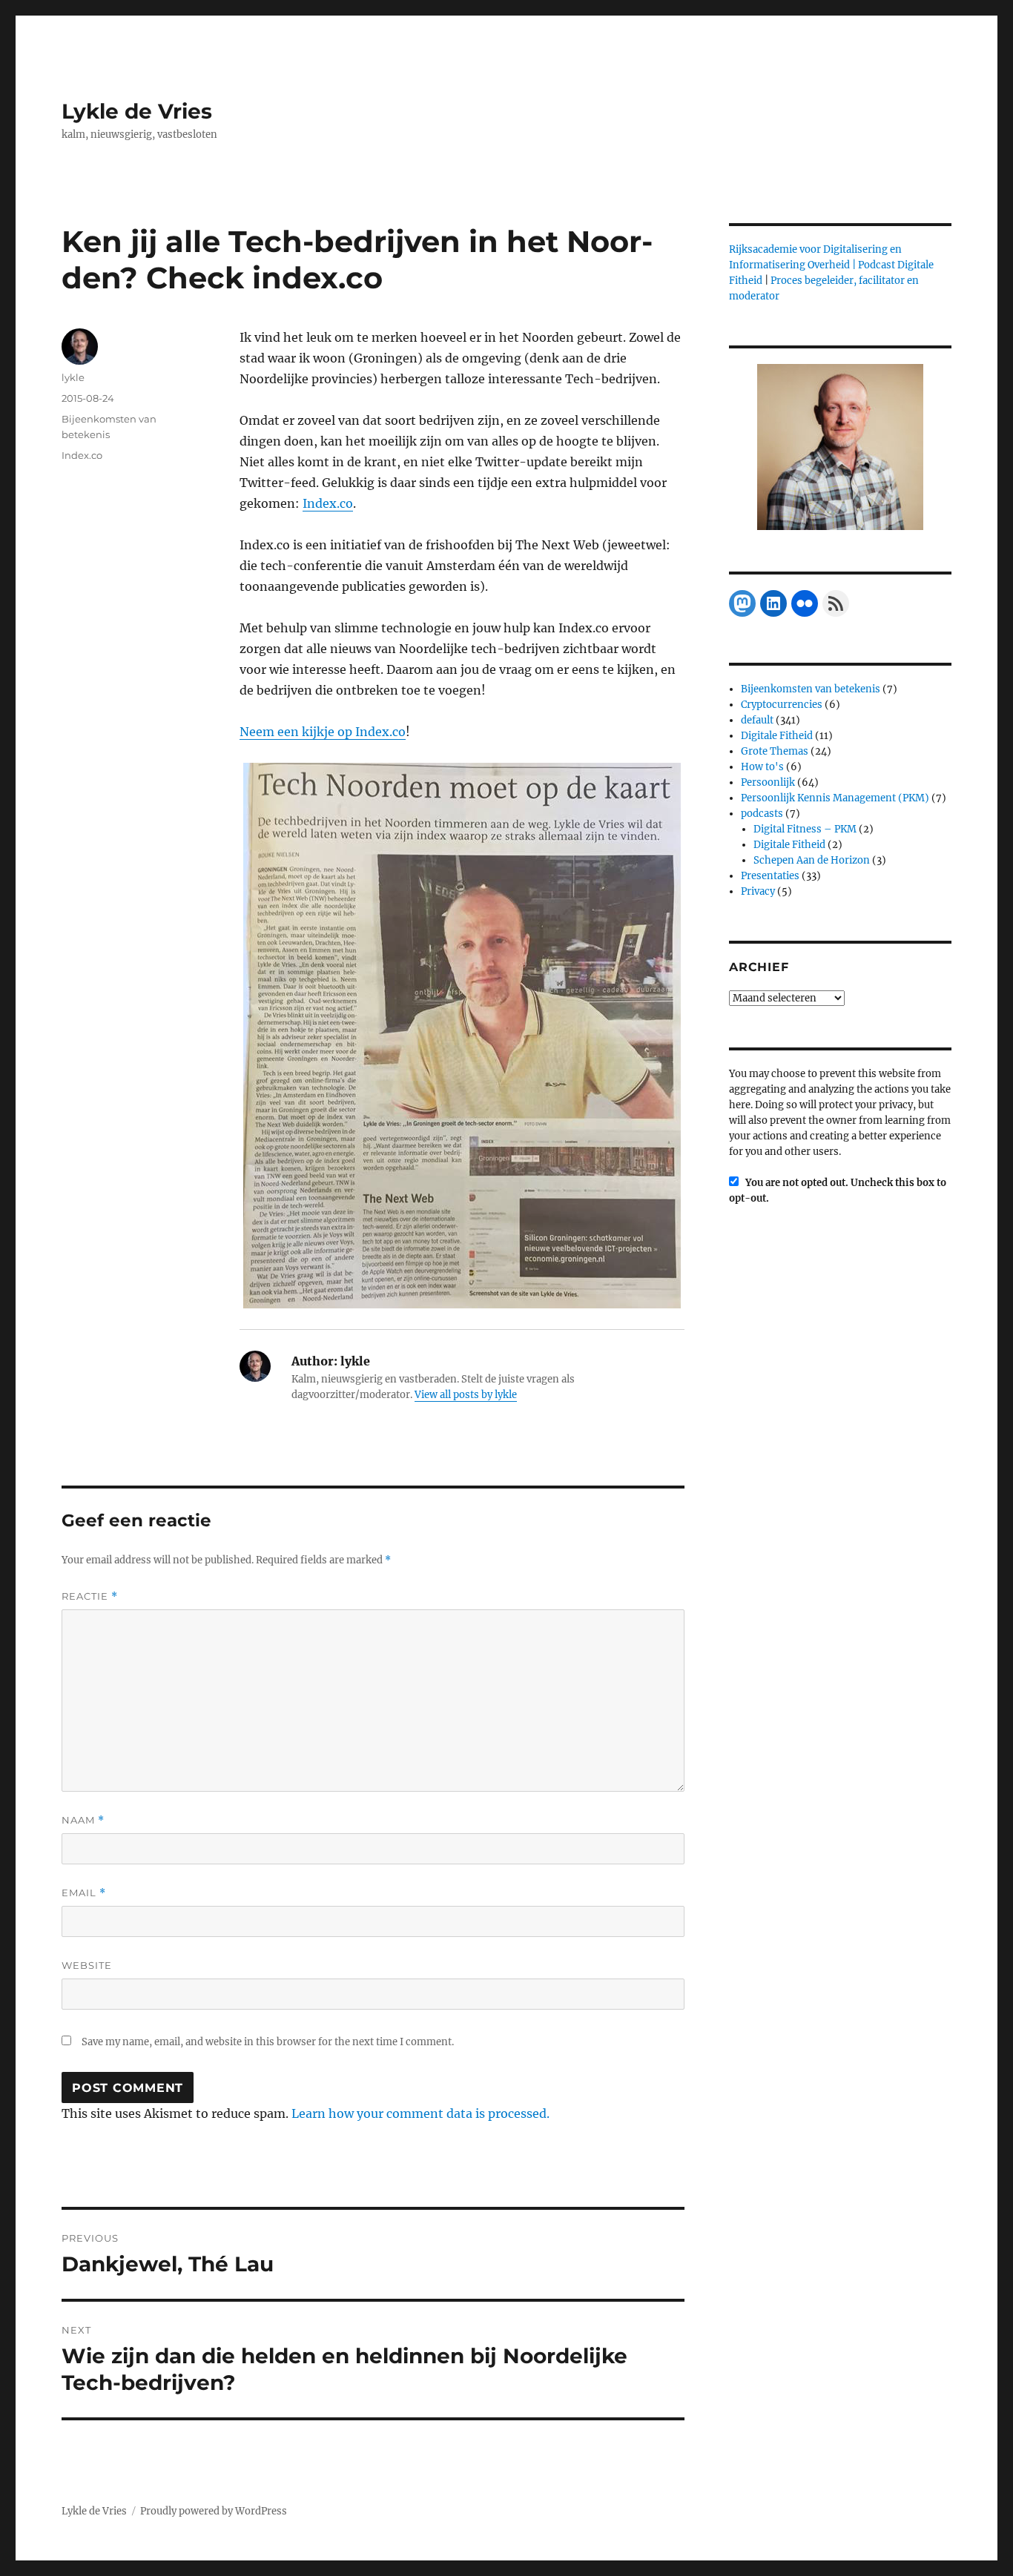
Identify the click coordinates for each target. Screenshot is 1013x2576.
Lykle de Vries (137, 111)
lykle (73, 377)
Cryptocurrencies (782, 705)
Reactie (90, 1596)
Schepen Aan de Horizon (812, 860)
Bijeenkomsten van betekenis (811, 689)
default (757, 720)
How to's (762, 767)
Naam (83, 1820)
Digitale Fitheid (777, 736)
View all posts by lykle (466, 1395)
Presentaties (770, 876)
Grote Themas (775, 751)
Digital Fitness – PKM (805, 829)
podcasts (762, 814)
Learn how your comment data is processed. (420, 2113)
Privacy (758, 891)
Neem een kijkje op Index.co (323, 732)
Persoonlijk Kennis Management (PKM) (835, 798)
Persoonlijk (768, 782)
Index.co (328, 503)
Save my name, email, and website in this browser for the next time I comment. (268, 2042)
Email (84, 1893)
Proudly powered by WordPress (214, 2511)
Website (87, 1965)
